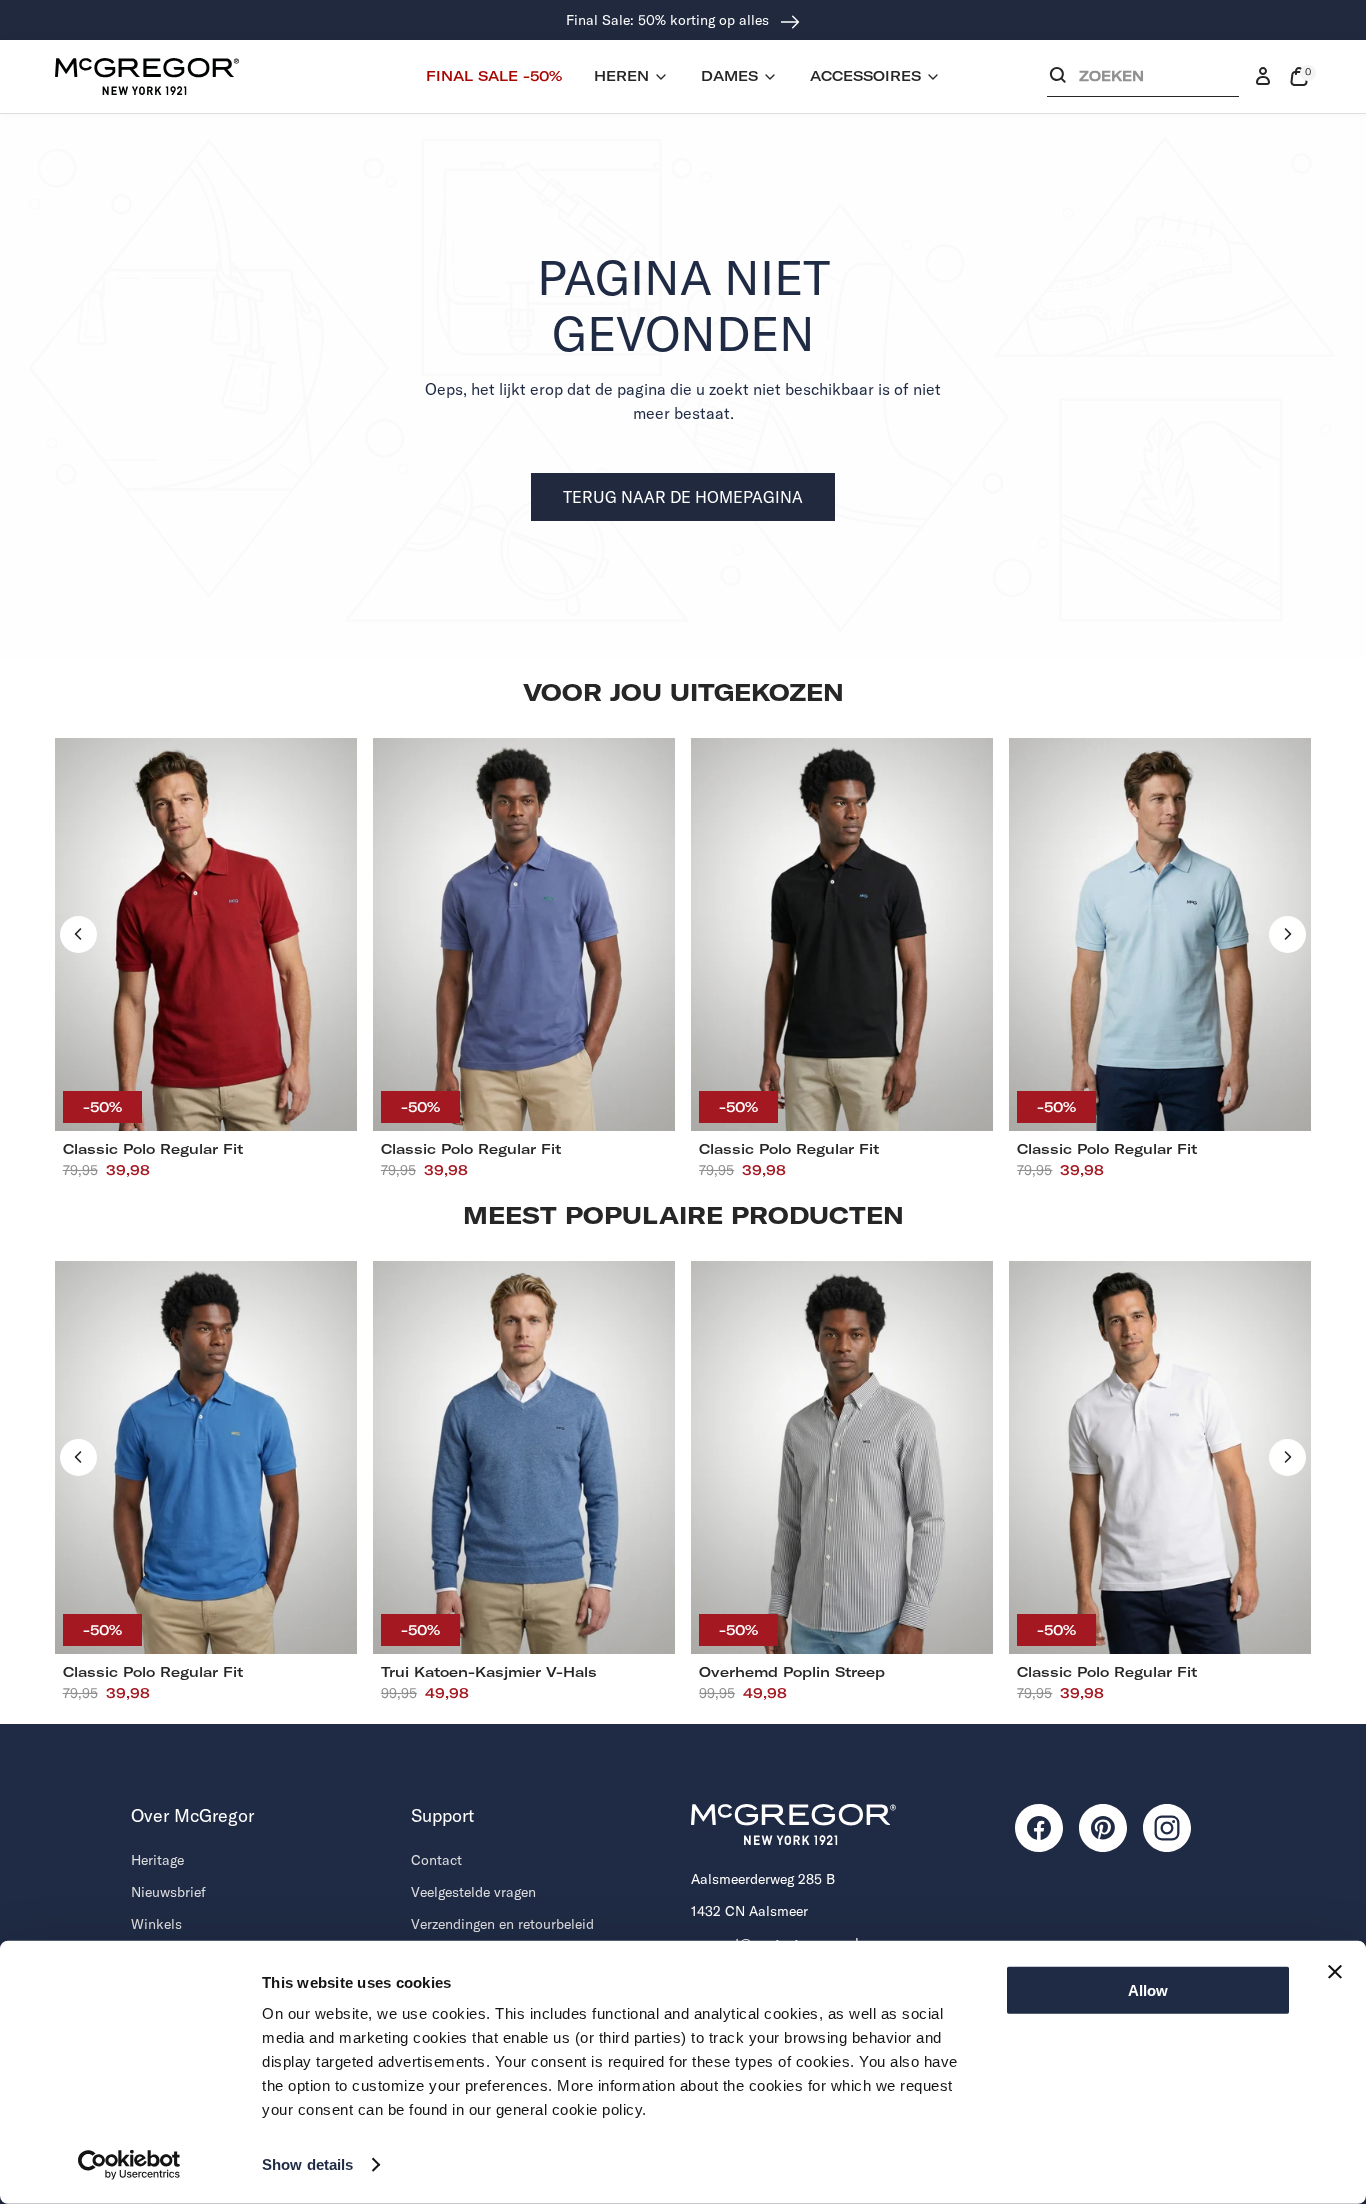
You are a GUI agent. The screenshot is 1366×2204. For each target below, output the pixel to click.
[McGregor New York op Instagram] (1167, 1828)
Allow (1148, 1990)
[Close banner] (1335, 1972)
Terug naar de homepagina (683, 497)
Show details (307, 2164)
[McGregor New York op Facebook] (1039, 1828)
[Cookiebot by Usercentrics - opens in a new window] (129, 2165)
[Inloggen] (1263, 77)
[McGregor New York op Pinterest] (1103, 1828)
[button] (1143, 80)
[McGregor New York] (147, 76)
